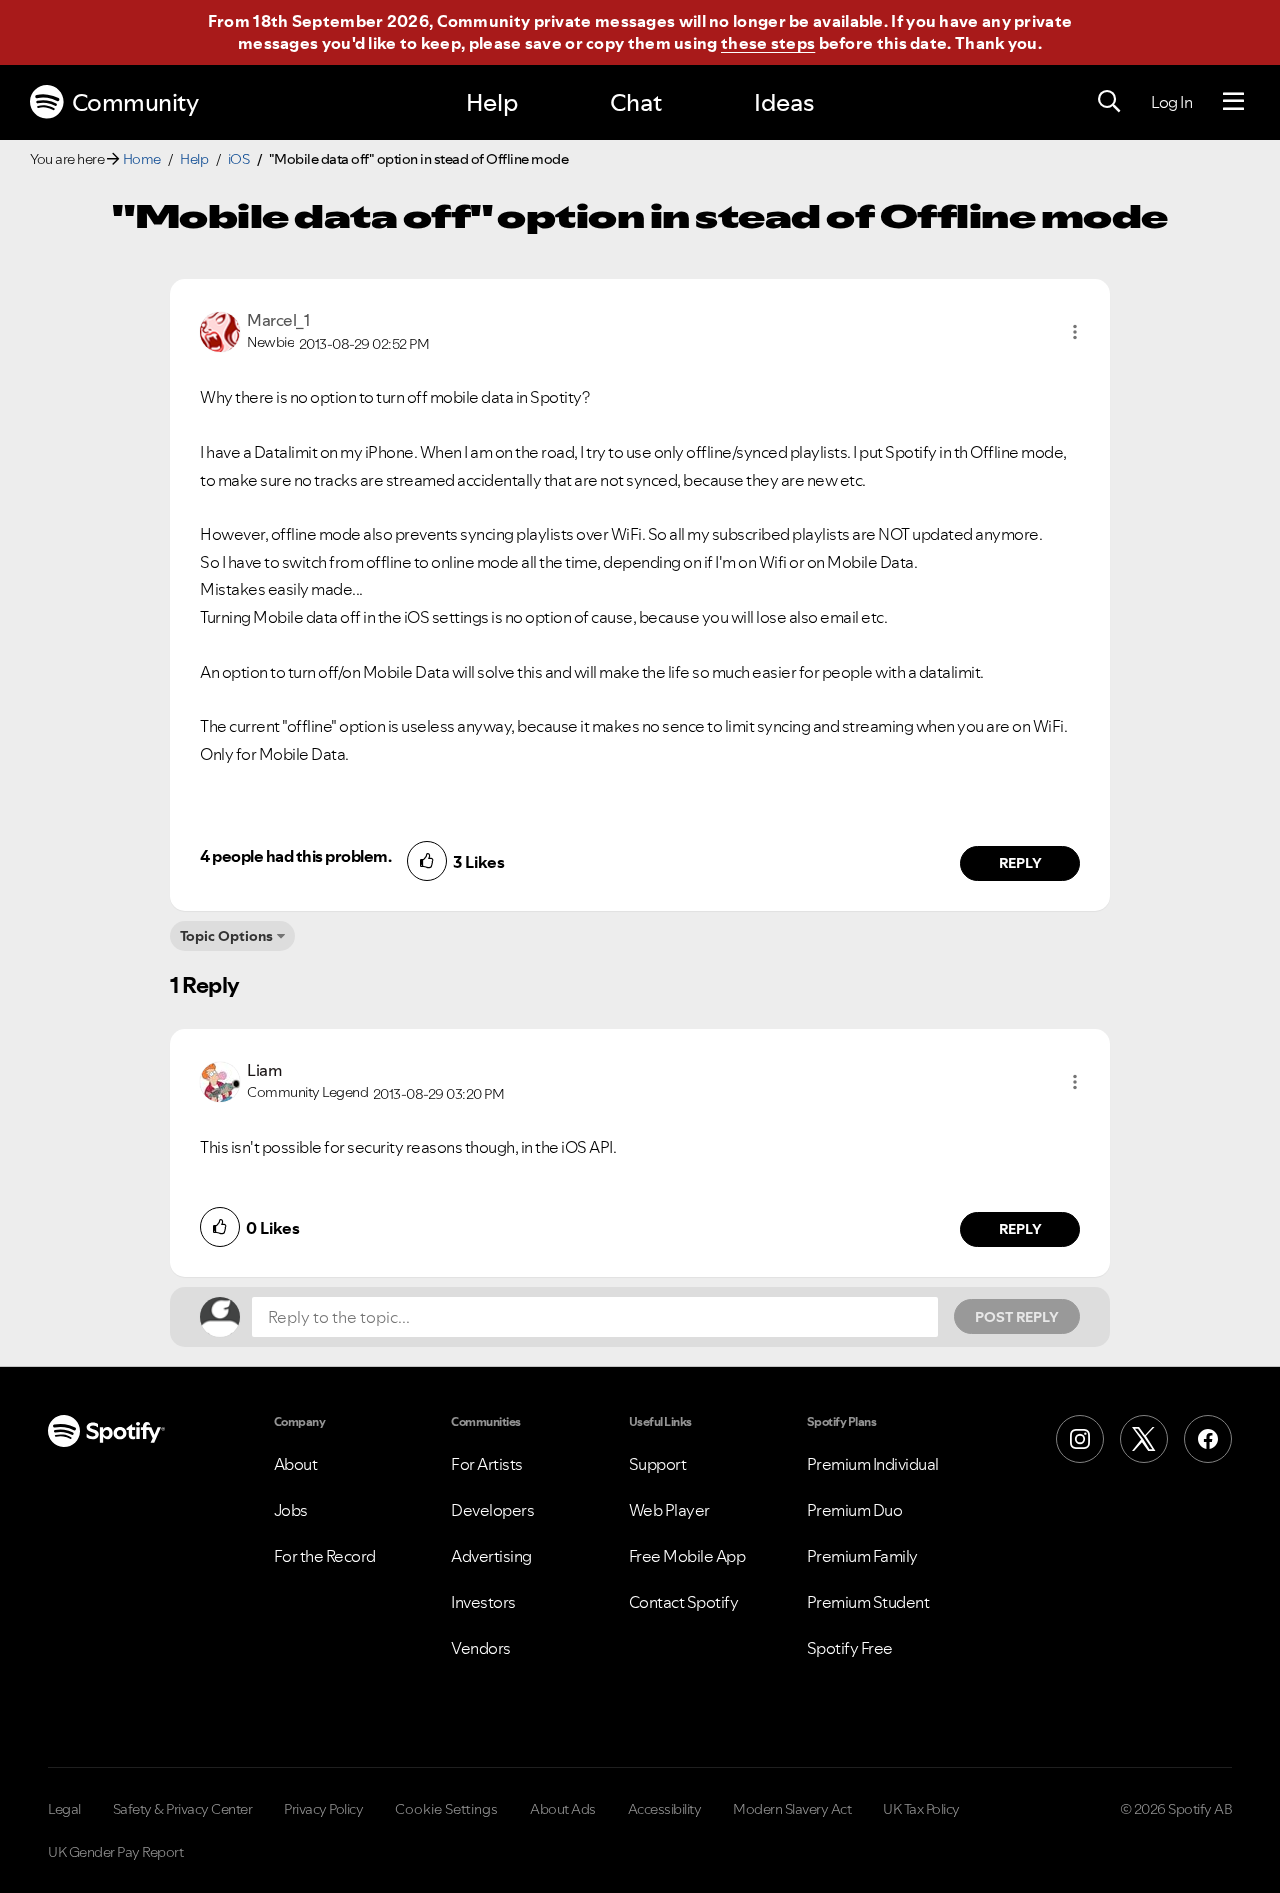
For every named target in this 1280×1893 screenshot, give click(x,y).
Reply (1020, 863)
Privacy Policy (323, 1809)
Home (142, 159)
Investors (483, 1602)
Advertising (491, 1556)
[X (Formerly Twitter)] (1144, 1439)
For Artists (487, 1464)
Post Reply (1017, 1317)
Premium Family (862, 1556)
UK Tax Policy (921, 1809)
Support (658, 1464)
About (296, 1464)
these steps (768, 43)
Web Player (669, 1510)
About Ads (563, 1809)
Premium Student (868, 1602)
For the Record (325, 1556)
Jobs (291, 1510)
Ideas (784, 102)
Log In (1171, 102)
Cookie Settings (446, 1809)
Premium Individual (873, 1464)
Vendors (481, 1648)
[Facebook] (1208, 1439)
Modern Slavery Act (792, 1809)
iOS (239, 159)
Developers (492, 1510)
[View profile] (220, 330)
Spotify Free (850, 1648)
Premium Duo (855, 1510)
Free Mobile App (687, 1556)
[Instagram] (1080, 1439)
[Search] (1109, 102)
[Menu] (1233, 102)
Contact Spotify (684, 1602)
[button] (1075, 332)
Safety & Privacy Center (183, 1809)
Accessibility (665, 1809)
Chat (636, 102)
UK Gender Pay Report (115, 1852)
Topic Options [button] (226, 936)
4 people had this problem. (295, 856)
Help (492, 102)
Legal (64, 1809)
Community (135, 102)
